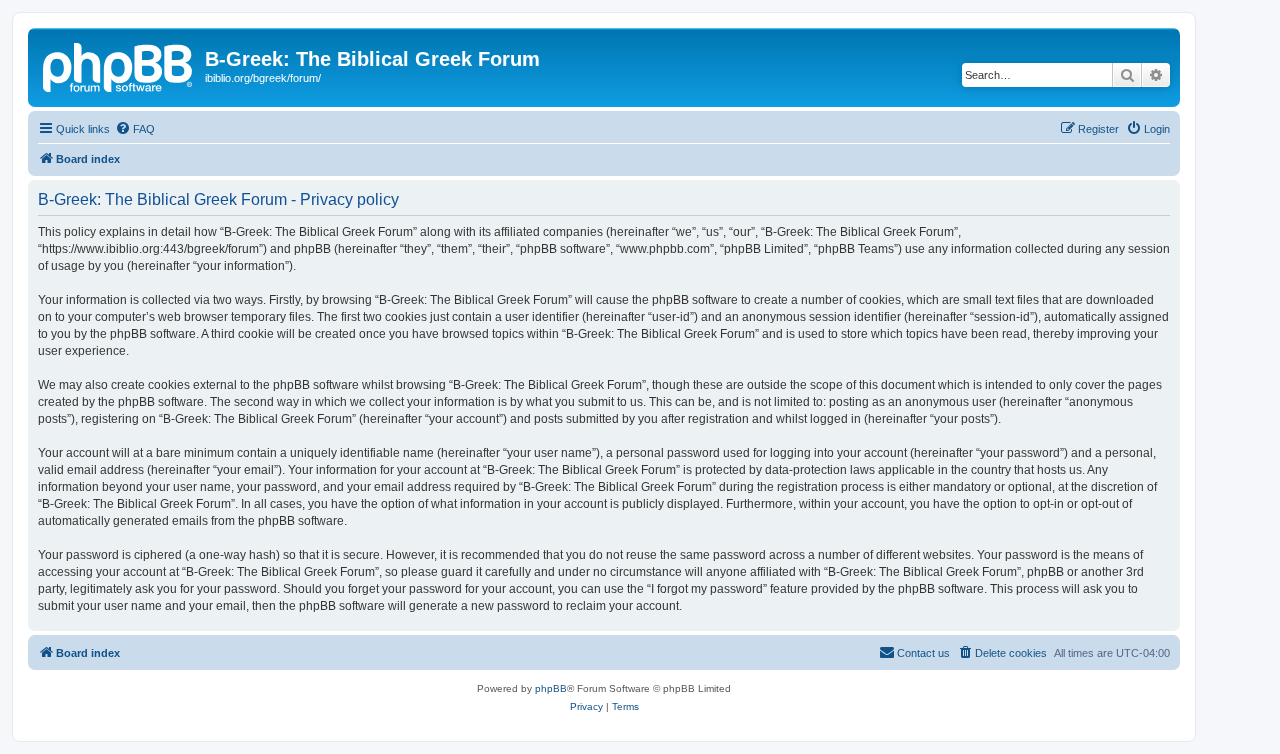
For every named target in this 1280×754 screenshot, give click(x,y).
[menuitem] (135, 129)
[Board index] (119, 65)
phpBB (551, 688)
